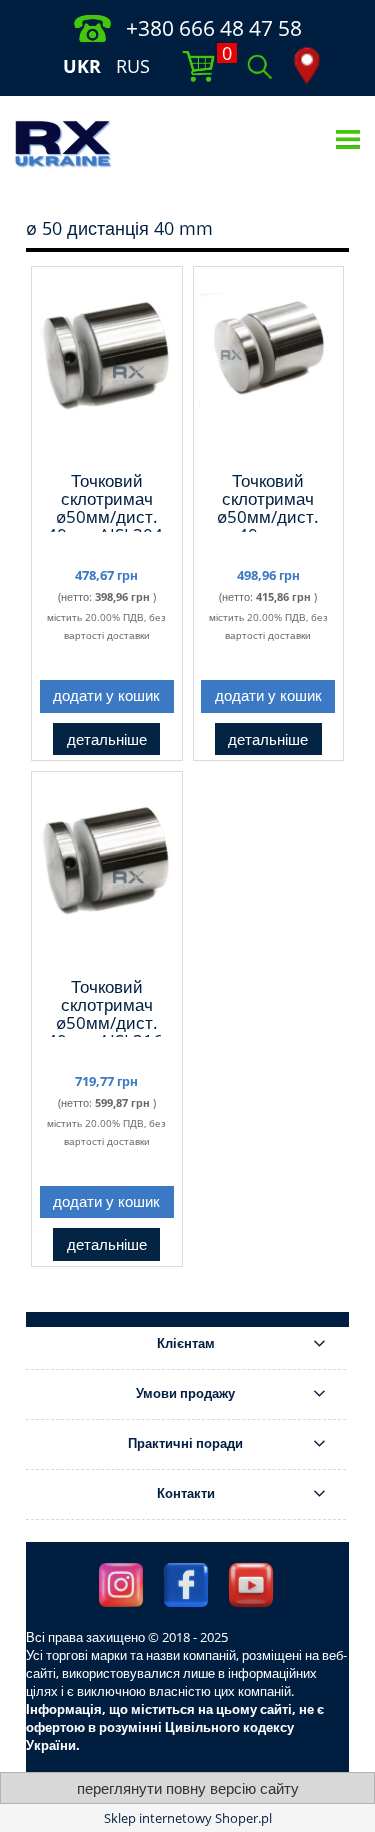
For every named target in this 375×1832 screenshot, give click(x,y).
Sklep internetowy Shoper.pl (188, 1818)
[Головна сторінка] (63, 142)
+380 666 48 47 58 (214, 28)
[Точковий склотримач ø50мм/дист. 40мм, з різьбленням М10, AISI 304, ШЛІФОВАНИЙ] (269, 368)
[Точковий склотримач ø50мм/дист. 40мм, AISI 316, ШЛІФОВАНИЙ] (107, 873)
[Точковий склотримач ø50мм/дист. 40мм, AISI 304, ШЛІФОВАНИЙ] (107, 368)
